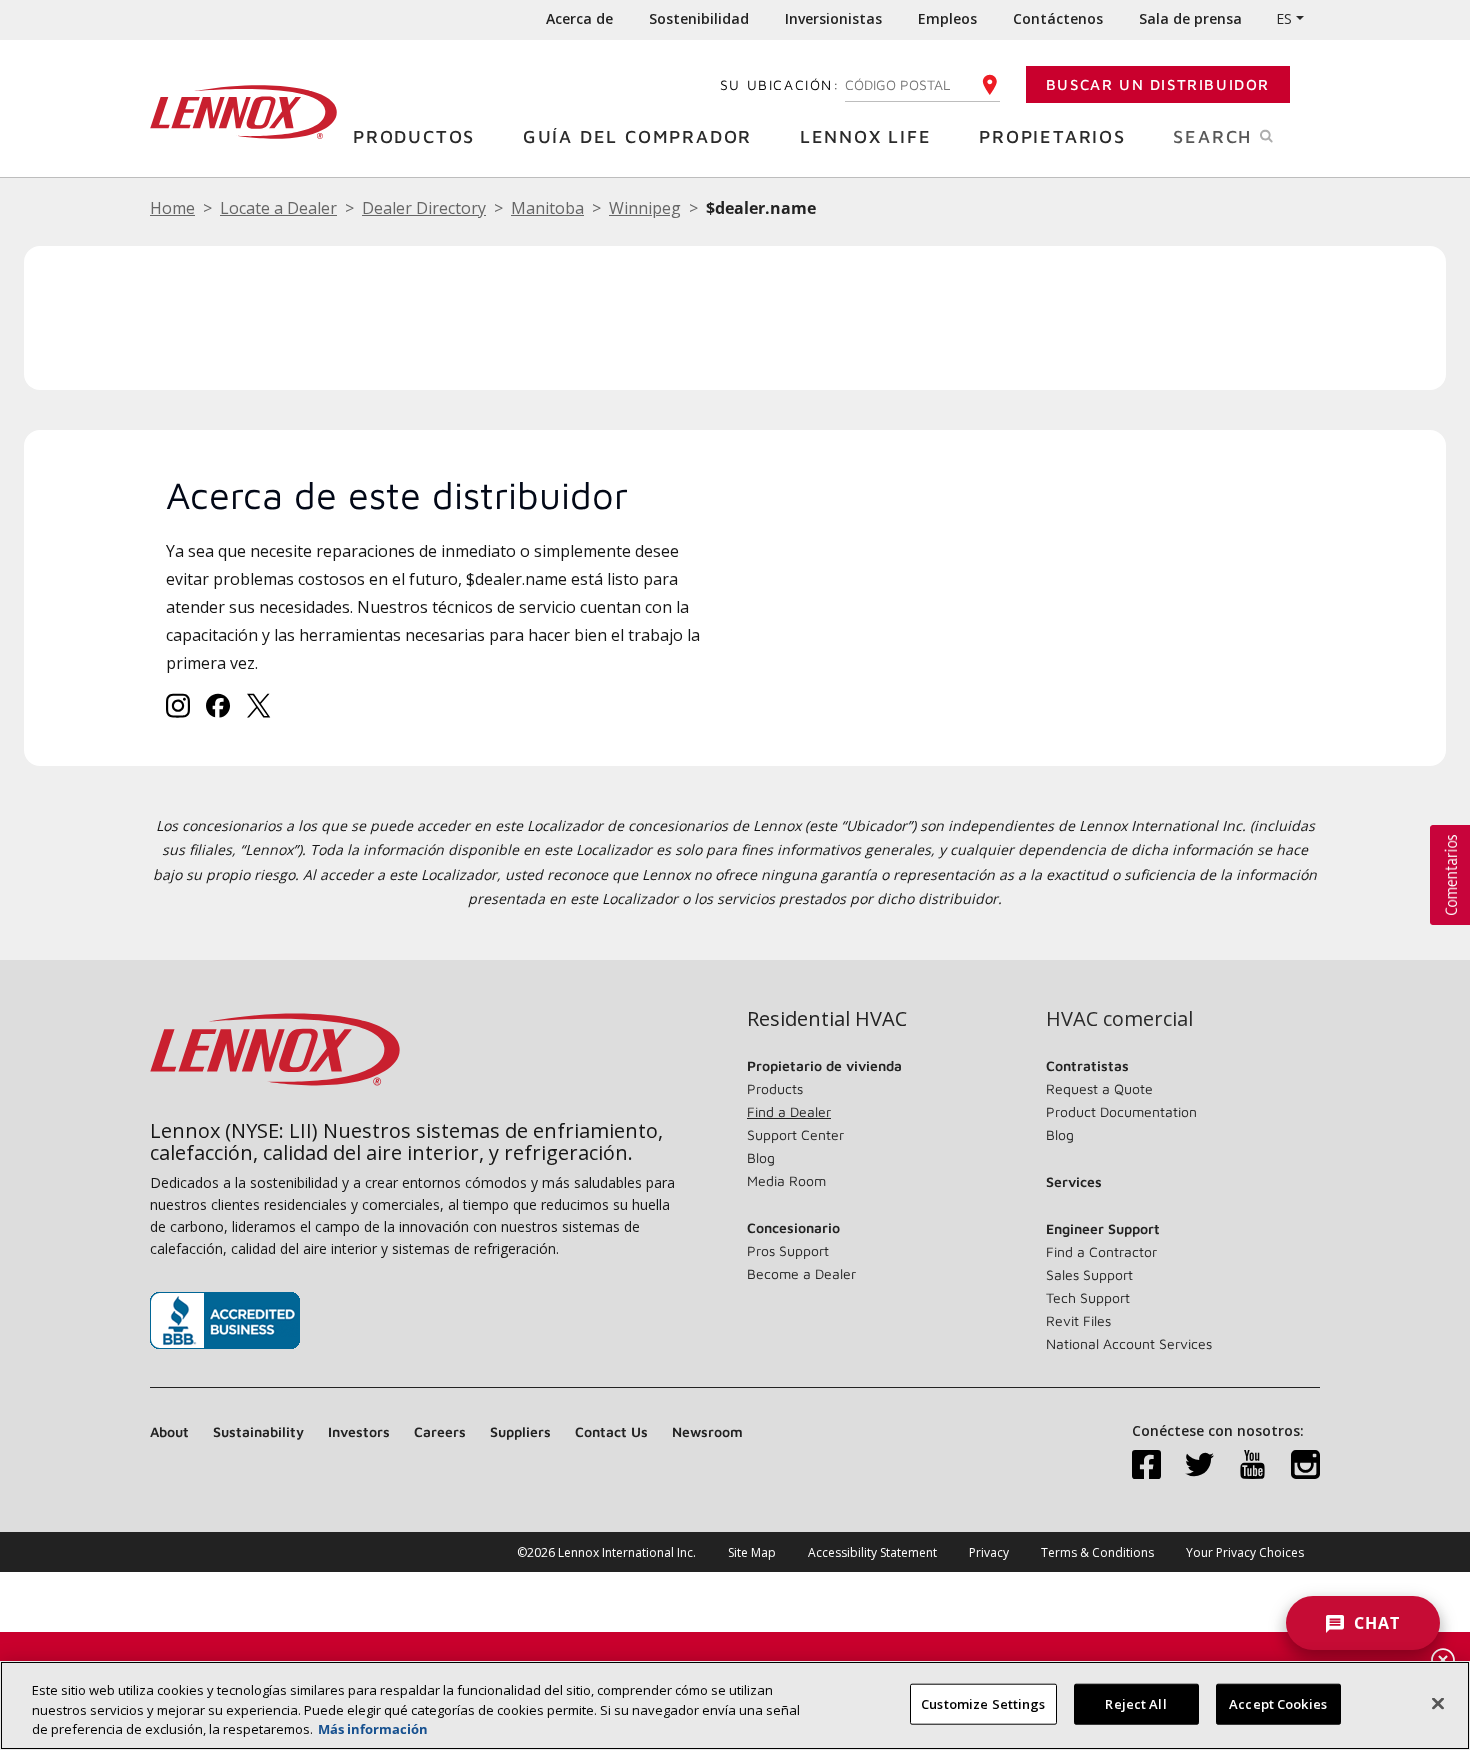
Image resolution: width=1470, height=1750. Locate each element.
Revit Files (1078, 1320)
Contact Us (611, 1431)
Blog (761, 1157)
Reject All (1135, 1703)
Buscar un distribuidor (1158, 84)
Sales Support (1089, 1274)
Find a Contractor (1101, 1251)
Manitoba (547, 208)
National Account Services (1129, 1343)
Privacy (989, 1552)
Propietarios (1052, 136)
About (169, 1431)
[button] (1450, 875)
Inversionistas (833, 18)
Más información (373, 1729)
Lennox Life (866, 136)
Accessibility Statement (872, 1552)
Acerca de (579, 18)
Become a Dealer (801, 1273)
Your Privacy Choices (1245, 1552)
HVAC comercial (1119, 1019)
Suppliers (520, 1431)
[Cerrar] (1438, 1703)
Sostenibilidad (699, 18)
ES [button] (1284, 18)
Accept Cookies (1278, 1703)
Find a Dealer (789, 1111)
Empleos (947, 18)
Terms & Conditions (1097, 1552)
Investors (359, 1431)
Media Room (786, 1180)
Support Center (795, 1134)
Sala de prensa (1190, 18)
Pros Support (788, 1250)
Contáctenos (1058, 18)
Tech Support (1088, 1297)
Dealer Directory (424, 208)
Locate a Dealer (278, 208)
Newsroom (707, 1431)
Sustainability (258, 1431)
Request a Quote (1099, 1088)
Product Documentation (1121, 1111)
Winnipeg (645, 208)
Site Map (752, 1552)
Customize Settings (983, 1703)
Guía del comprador (637, 136)
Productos (414, 136)
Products (775, 1088)
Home (172, 208)
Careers (440, 1431)
